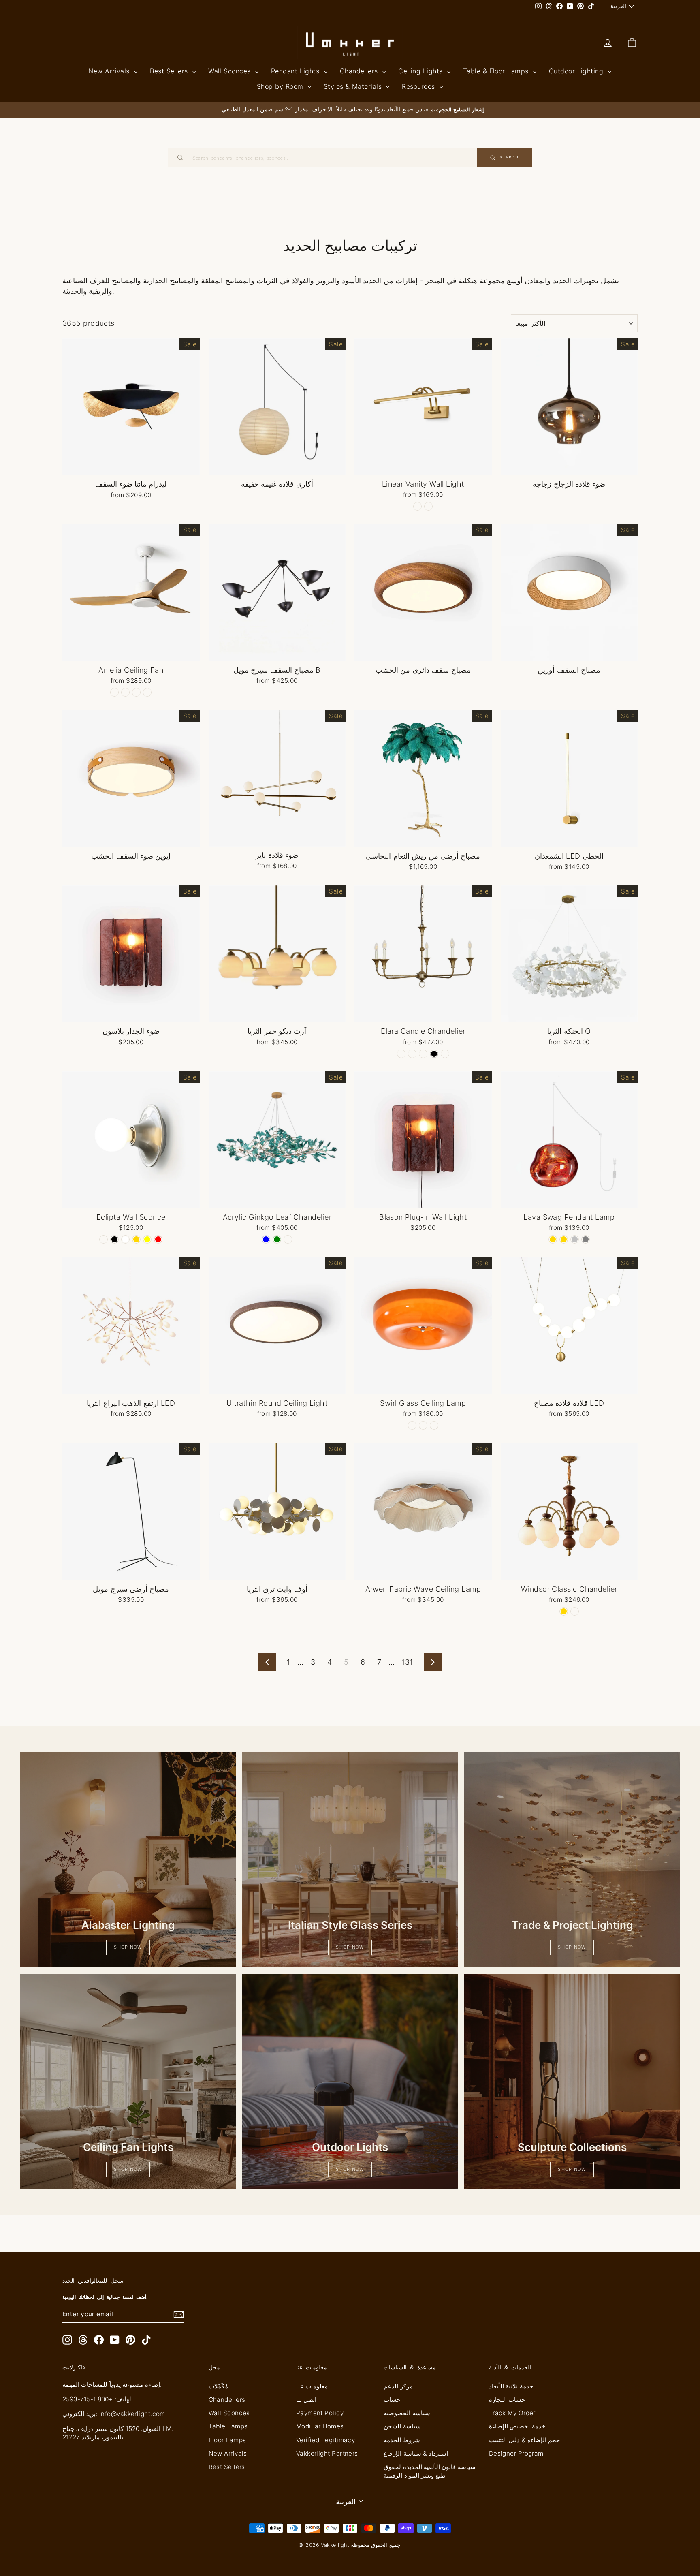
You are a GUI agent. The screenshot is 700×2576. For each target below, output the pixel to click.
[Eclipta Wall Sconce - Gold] (136, 1239)
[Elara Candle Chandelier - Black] (434, 1054)
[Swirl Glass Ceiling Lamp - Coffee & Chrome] (423, 1425)
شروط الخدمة (402, 2440)
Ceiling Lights (421, 71)
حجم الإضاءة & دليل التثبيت (525, 2440)
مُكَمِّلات (218, 2386)
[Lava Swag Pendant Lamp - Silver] (575, 1239)
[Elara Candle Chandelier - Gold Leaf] (423, 1054)
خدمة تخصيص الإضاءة (517, 2426)
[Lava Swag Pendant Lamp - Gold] (564, 1239)
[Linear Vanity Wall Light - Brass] (417, 506)
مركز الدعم (398, 2386)
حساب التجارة (507, 2400)
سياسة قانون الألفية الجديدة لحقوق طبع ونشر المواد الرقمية (430, 2471)
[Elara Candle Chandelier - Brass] (401, 1054)
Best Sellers (170, 71)
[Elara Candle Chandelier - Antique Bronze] (412, 1054)
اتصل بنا (306, 2400)
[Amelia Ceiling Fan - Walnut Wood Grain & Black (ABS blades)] (114, 692)
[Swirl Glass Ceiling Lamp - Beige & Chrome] (434, 1425)
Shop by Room (281, 86)
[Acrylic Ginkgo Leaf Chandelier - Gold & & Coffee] (288, 1239)
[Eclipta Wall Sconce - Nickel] (104, 1239)
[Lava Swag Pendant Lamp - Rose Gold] (553, 1239)
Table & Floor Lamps (497, 71)
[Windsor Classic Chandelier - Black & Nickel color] (575, 1611)
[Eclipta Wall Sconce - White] (125, 1239)
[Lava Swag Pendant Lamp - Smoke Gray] (586, 1239)
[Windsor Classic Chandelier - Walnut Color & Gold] (564, 1611)
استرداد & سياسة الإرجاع (416, 2453)
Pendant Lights (296, 71)
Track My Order (512, 2413)
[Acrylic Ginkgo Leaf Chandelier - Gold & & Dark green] (277, 1239)
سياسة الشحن (402, 2426)
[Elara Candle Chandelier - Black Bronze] (445, 1054)
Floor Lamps (227, 2440)
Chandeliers (360, 71)
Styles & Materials (354, 86)
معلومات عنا (312, 2386)
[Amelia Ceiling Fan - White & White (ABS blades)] (147, 692)
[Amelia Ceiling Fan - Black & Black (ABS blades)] (136, 692)
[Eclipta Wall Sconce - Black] (114, 1239)
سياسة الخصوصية (407, 2413)
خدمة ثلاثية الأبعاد (511, 2386)
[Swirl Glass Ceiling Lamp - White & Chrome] (412, 1425)
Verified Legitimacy (326, 2440)
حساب (392, 2400)
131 (407, 1662)
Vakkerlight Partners (327, 2453)
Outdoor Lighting (577, 71)
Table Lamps (228, 2426)
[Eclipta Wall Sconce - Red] (158, 1239)
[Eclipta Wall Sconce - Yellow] (147, 1239)
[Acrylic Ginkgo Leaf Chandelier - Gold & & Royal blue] (266, 1239)
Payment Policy (320, 2413)
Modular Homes (320, 2426)
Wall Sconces (230, 71)
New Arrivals (110, 71)
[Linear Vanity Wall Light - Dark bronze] (428, 506)
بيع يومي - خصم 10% (131, 467)
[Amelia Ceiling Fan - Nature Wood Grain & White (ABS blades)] (125, 692)
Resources (419, 86)
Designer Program (516, 2453)
